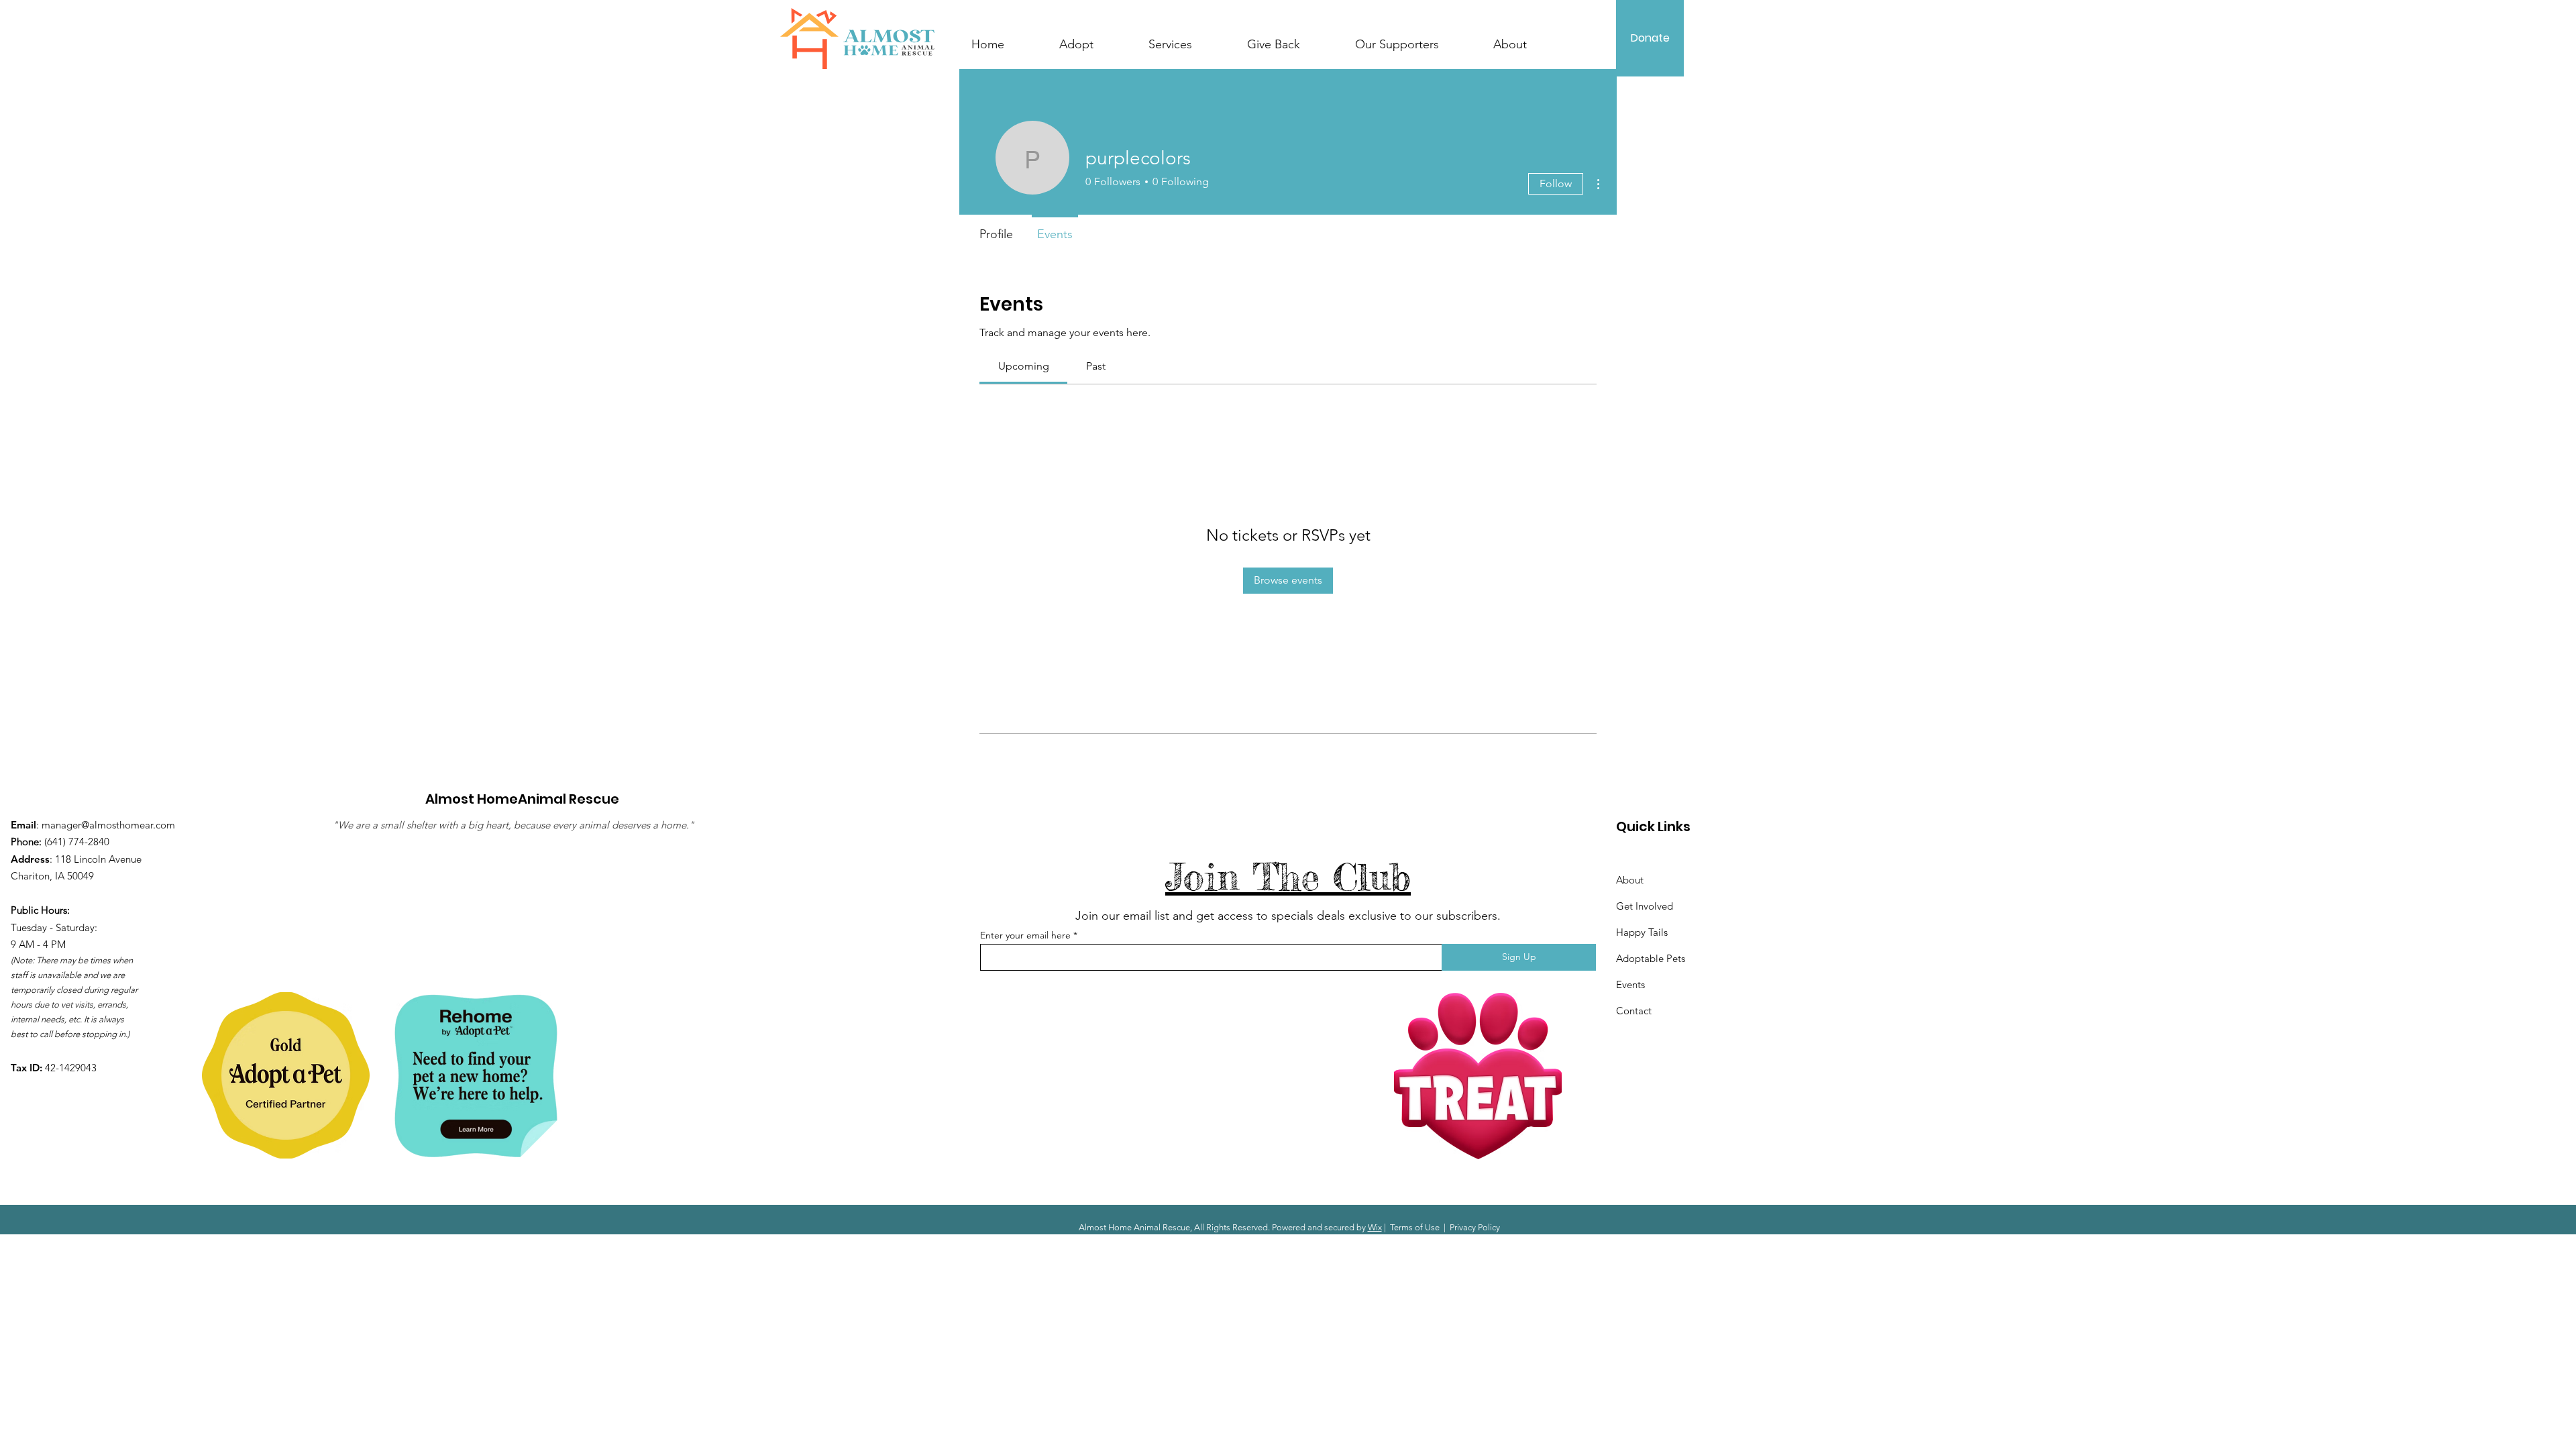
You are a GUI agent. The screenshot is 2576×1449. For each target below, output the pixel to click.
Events (1630, 984)
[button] (1186, 38)
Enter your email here (1025, 935)
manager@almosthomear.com (108, 825)
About (1630, 880)
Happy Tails (1642, 932)
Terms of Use (1415, 1227)
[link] (1024, 366)
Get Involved (1645, 906)
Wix (1375, 1227)
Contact (1634, 1011)
